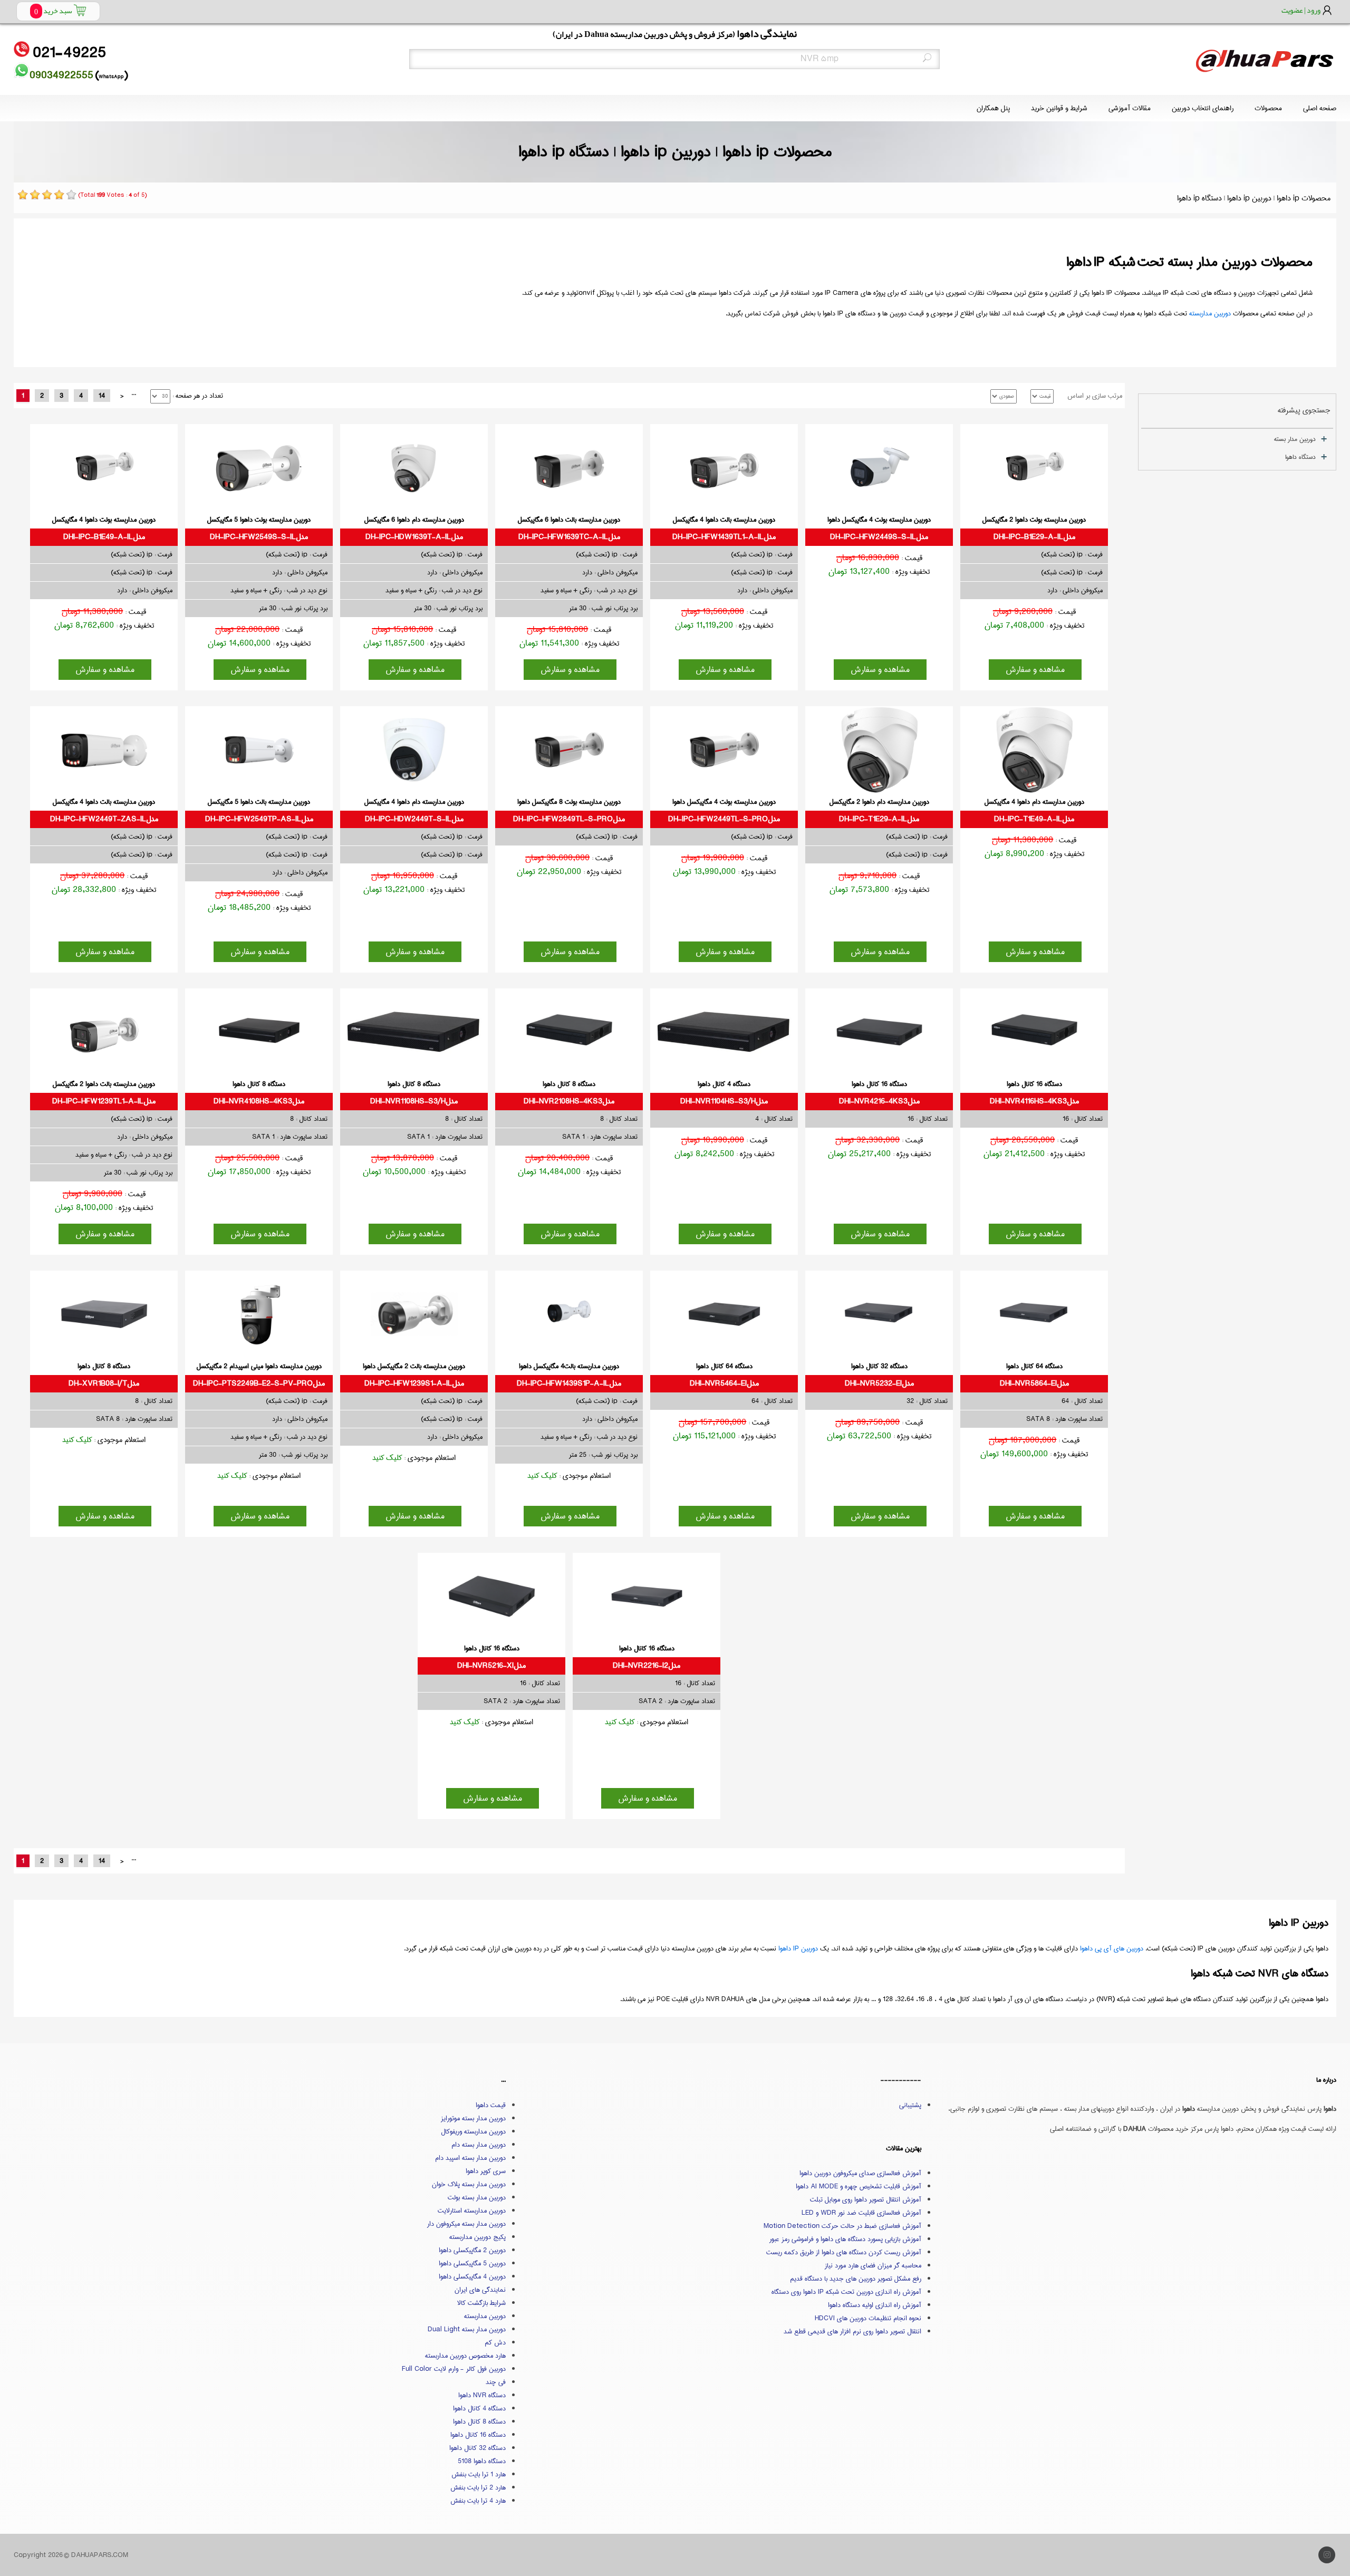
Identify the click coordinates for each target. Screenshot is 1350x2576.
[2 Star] (35, 195)
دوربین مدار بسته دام (479, 2145)
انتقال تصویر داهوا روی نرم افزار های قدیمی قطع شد (852, 2331)
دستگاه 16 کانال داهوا (478, 2435)
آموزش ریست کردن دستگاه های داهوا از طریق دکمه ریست (844, 2252)
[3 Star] (47, 195)
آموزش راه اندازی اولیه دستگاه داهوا (875, 2305)
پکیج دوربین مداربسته (478, 2237)
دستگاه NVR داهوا (482, 2395)
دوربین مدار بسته (1295, 439)
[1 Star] (23, 195)
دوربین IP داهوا (798, 1948)
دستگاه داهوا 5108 (482, 2461)
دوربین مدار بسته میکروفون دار (466, 2224)
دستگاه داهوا (1300, 457)
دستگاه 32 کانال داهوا (478, 2448)
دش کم (495, 2342)
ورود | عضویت (1301, 10)
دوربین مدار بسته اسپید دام (470, 2158)
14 (102, 396)
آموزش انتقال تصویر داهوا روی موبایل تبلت (866, 2199)
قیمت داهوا (491, 2105)
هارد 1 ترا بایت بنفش (479, 2474)
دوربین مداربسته (1210, 313)
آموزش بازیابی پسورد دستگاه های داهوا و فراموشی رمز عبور (845, 2239)
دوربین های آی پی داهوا (1112, 1948)
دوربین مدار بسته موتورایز (473, 2118)
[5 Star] (71, 195)
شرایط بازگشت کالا (481, 2303)
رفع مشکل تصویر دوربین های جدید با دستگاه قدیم (856, 2279)
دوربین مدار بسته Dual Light (467, 2329)
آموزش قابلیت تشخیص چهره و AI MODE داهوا (859, 2186)
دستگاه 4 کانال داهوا (479, 2408)
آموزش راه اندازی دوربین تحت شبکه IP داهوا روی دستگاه (846, 2292)
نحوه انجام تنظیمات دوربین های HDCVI (868, 2318)
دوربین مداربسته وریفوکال (473, 2131)
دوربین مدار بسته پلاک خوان (469, 2184)
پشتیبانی (910, 2105)
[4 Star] (59, 195)
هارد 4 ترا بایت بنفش (478, 2501)
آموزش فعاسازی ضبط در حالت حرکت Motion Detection (842, 2226)
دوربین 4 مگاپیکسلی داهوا (472, 2276)
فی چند (496, 2382)
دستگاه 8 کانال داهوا (479, 2421)
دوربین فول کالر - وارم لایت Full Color (454, 2369)
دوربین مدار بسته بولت (477, 2197)
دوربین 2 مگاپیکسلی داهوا (472, 2250)
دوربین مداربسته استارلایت (472, 2210)
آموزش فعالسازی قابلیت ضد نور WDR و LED (861, 2213)
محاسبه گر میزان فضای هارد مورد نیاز (873, 2265)
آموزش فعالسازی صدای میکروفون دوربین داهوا (860, 2173)
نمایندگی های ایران (480, 2290)
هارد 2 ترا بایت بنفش (478, 2487)
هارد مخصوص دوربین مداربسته (465, 2356)
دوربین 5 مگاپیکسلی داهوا (472, 2263)
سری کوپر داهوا (486, 2171)
